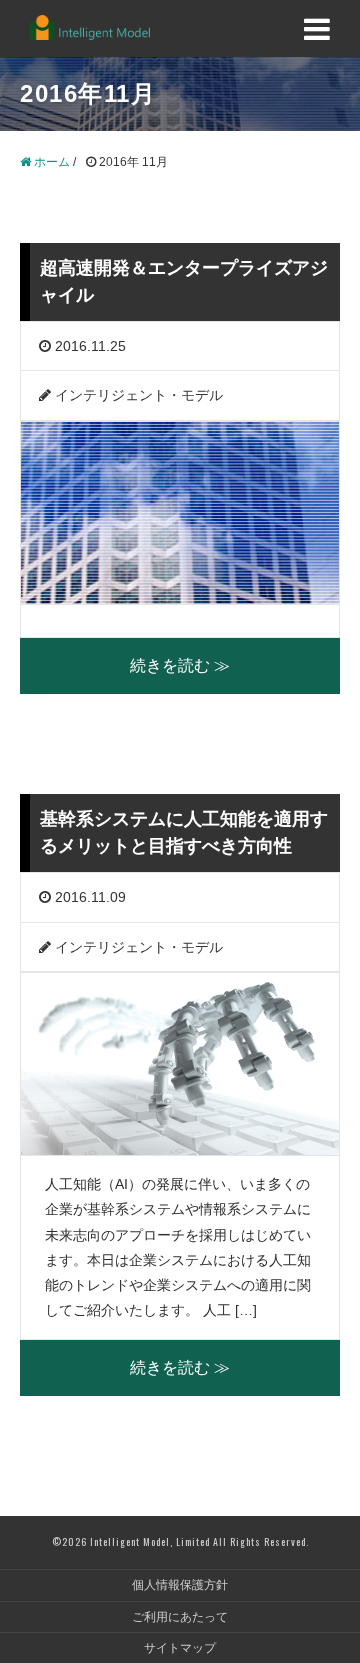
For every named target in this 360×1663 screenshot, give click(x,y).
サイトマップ (180, 1648)
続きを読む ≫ (180, 665)
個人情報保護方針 (180, 1585)
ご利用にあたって (180, 1617)
